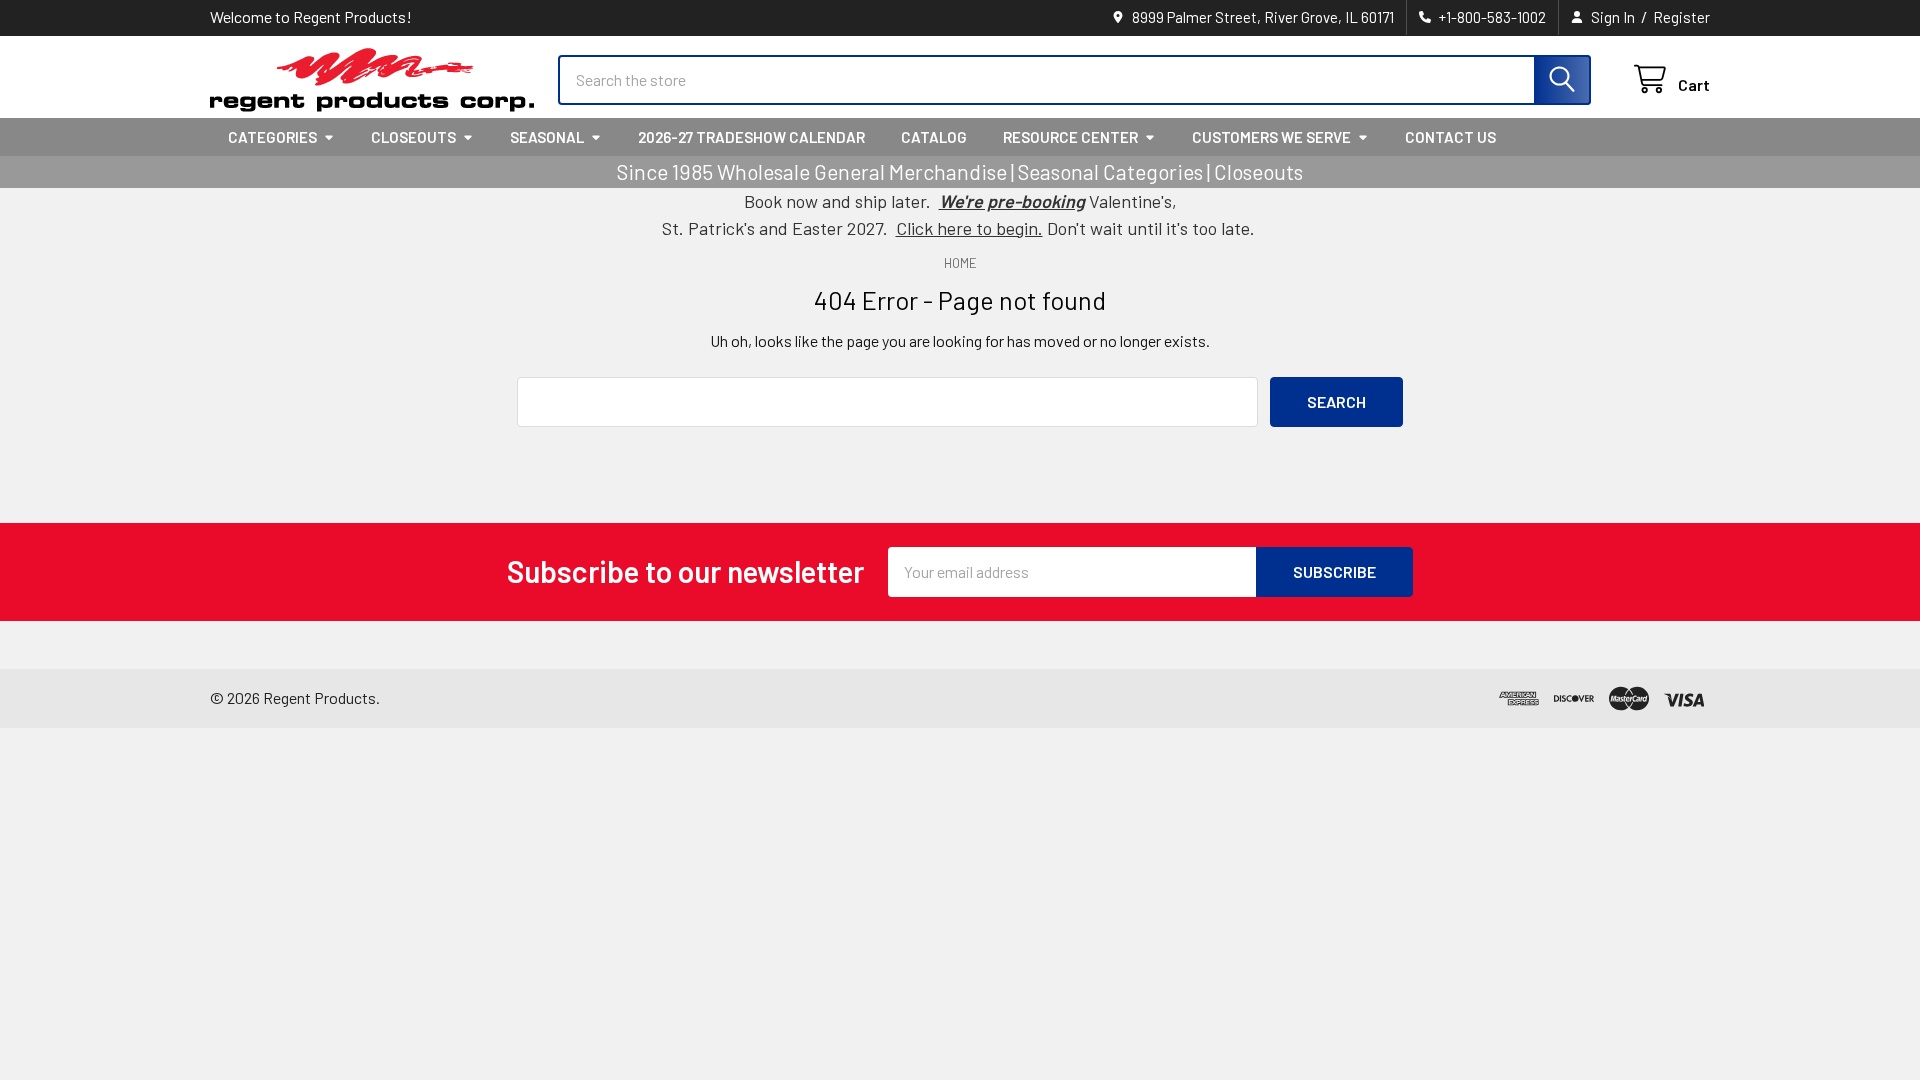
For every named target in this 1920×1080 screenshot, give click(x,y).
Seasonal (547, 137)
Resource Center (1070, 137)
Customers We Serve (1271, 137)
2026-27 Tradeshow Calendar (751, 137)
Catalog (934, 137)
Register (1681, 17)
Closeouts (413, 137)
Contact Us (1450, 137)
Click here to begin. (969, 228)
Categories (272, 137)
